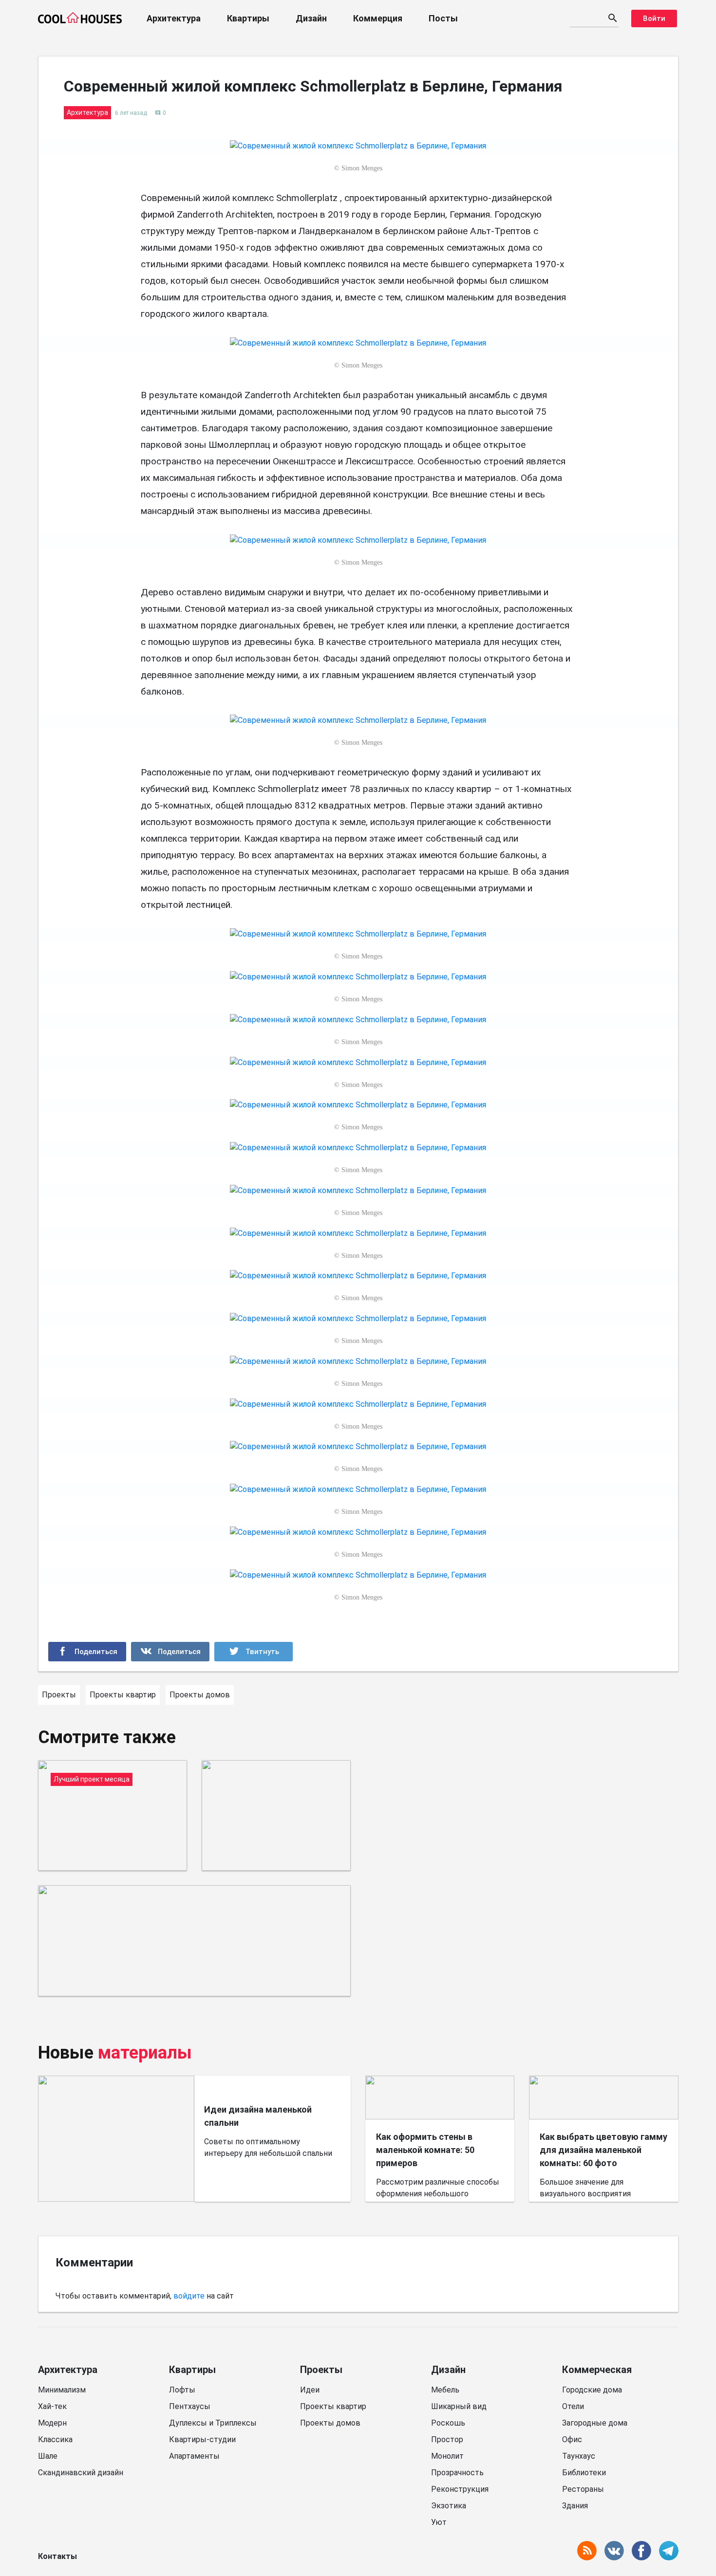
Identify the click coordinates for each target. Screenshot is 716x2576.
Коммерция (378, 18)
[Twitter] (254, 1652)
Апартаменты (194, 2456)
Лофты (182, 2390)
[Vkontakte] (170, 1652)
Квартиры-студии (202, 2439)
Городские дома (592, 2390)
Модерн (52, 2423)
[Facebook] (87, 1652)
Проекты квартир (333, 2406)
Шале (48, 2456)
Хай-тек (52, 2406)
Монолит (447, 2456)
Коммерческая (597, 2370)
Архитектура (174, 18)
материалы (145, 2053)
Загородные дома (595, 2423)
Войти (654, 18)
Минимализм (62, 2390)
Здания (575, 2506)
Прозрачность (457, 2473)
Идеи (310, 2390)
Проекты (321, 2370)
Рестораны (583, 2489)
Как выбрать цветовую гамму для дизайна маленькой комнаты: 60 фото (603, 2150)
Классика (55, 2439)
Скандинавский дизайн (81, 2473)
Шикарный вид (459, 2406)
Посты (443, 18)
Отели (573, 2406)
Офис (572, 2439)
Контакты (57, 2556)
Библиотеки (584, 2473)
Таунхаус (579, 2456)
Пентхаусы (190, 2406)
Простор (447, 2439)
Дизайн (311, 18)
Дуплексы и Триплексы (213, 2423)
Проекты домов (330, 2423)
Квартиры (248, 18)
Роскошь (448, 2423)
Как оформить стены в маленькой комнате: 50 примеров (425, 2150)
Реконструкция (460, 2489)
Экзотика (449, 2506)
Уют (439, 2522)
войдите (189, 2296)
